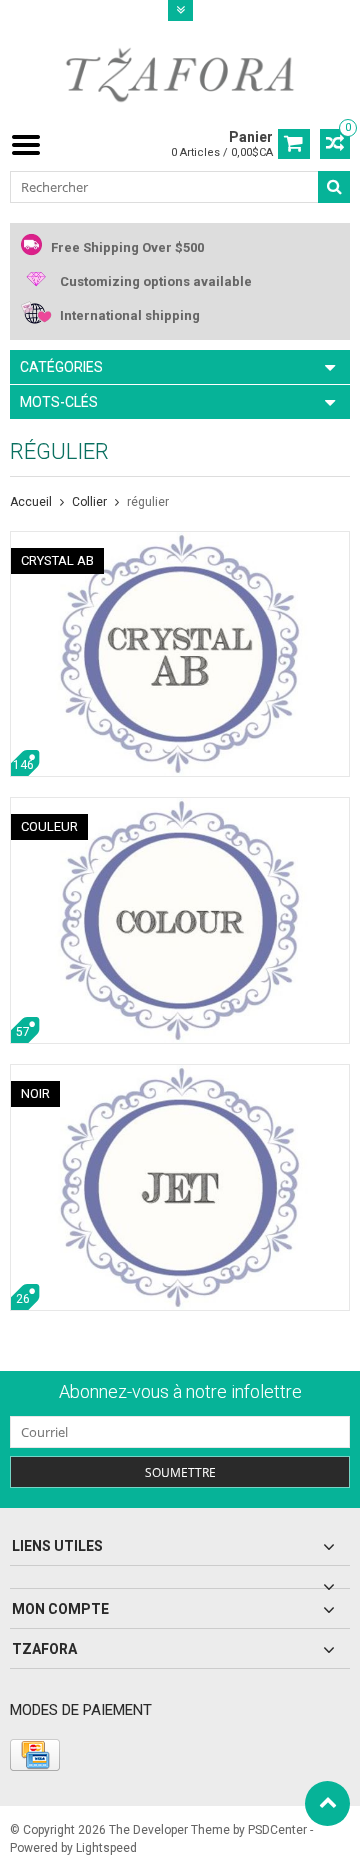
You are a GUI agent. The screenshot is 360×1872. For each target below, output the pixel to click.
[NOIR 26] (180, 1075)
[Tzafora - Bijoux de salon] (180, 74)
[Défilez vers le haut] (327, 1803)
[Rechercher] (334, 187)
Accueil (31, 502)
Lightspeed (106, 1848)
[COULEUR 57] (180, 808)
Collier (89, 502)
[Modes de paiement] (35, 1755)
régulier (148, 502)
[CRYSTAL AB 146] (180, 542)
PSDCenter (277, 1830)
